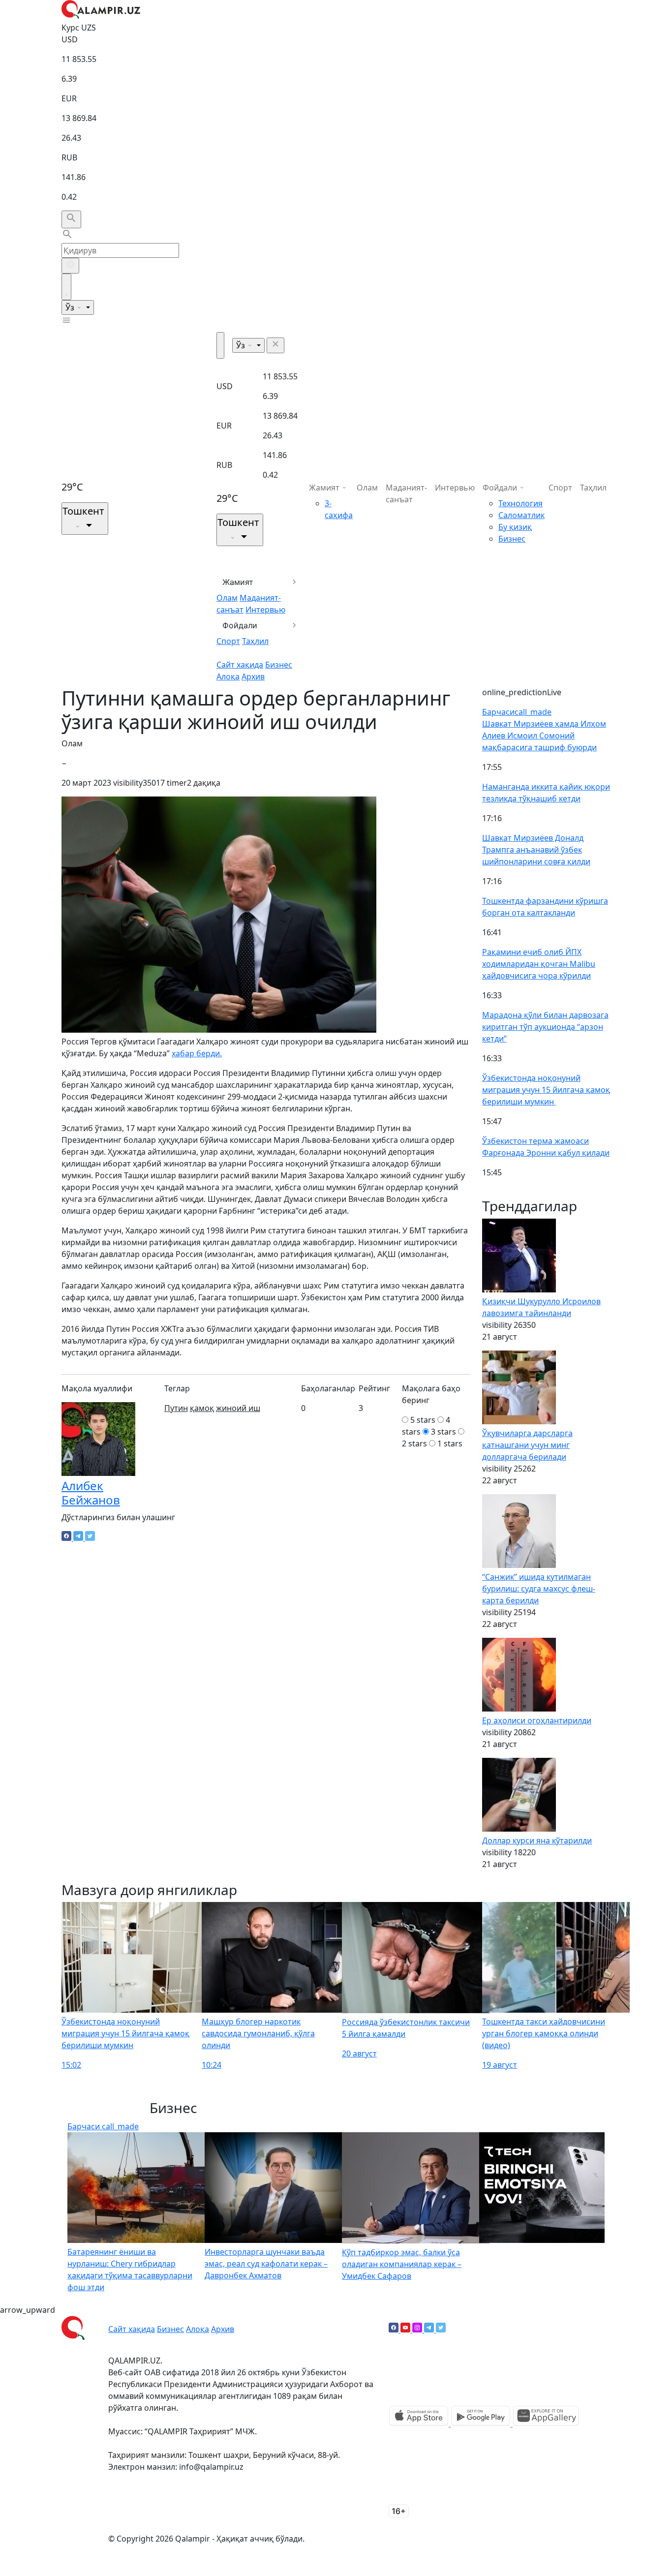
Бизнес (279, 665)
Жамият (238, 582)
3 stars (443, 1432)
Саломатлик (521, 515)
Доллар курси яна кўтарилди (537, 1840)
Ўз (71, 307)
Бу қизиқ (515, 527)
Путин (176, 1408)
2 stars (414, 1443)
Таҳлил (255, 641)
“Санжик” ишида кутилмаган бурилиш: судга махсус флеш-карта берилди (539, 1589)
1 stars (450, 1443)
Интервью (265, 610)
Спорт (228, 641)
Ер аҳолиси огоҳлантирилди (537, 1720)
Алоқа (228, 676)
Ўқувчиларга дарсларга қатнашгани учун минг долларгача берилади (527, 1445)
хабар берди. (197, 1053)
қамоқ (202, 1408)
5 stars (423, 1420)
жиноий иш (238, 1408)
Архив (253, 676)
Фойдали (240, 625)
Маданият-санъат (406, 493)
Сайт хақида (240, 665)
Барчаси (517, 712)
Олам (227, 598)
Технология (520, 503)
